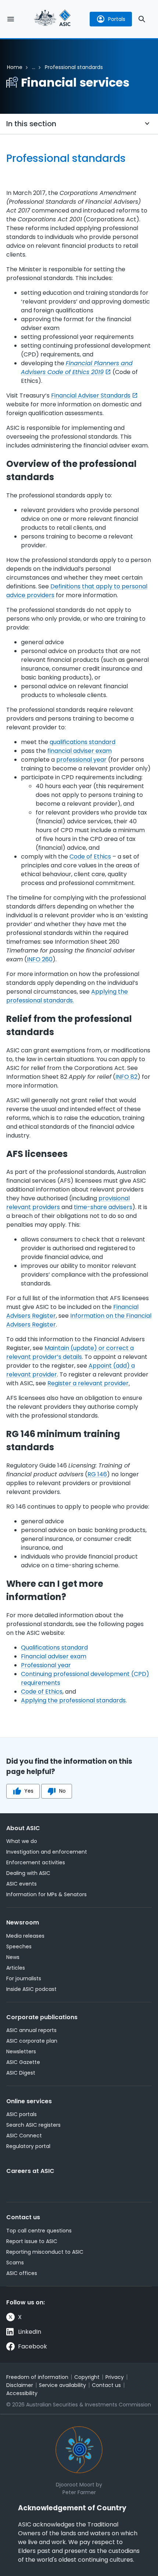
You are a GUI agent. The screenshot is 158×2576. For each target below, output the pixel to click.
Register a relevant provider (88, 1383)
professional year (81, 760)
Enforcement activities (36, 1862)
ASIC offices (22, 2273)
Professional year (46, 1665)
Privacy (115, 2377)
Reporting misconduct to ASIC (45, 2252)
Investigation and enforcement (47, 1852)
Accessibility (22, 2393)
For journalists (24, 1978)
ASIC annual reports (31, 2030)
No (62, 1791)
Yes (29, 1791)
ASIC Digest (21, 2073)
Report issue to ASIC (32, 2241)
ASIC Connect (24, 2136)
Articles (16, 1968)
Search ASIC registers (33, 2125)
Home (15, 67)
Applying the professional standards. (67, 996)
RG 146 (97, 1474)
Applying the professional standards (73, 1700)
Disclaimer (20, 2385)
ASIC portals (21, 2114)
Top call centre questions (39, 2231)
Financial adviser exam (54, 1656)
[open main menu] (11, 19)
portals (117, 19)
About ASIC (23, 1828)
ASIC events (21, 1884)
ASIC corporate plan (32, 2041)
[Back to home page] (53, 19)
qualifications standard (82, 742)
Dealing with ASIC (28, 1873)
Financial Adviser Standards (91, 396)
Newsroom (23, 1922)
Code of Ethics (90, 857)
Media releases (25, 1936)
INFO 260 (40, 959)
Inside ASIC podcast (31, 1989)
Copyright (87, 2377)
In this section (31, 124)
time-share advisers (103, 1207)
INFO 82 (126, 1077)
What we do (22, 1841)
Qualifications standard (54, 1648)
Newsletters (21, 2051)
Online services (29, 2101)
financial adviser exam (80, 751)
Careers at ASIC (30, 2171)
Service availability (62, 2385)
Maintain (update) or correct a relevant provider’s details (70, 1352)
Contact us (23, 2217)
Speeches (19, 1946)
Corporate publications (42, 2017)
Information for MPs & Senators (46, 1894)
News (13, 1957)
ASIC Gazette (23, 2062)
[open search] (142, 19)
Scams (15, 2263)
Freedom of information (37, 2377)
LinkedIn (30, 2332)
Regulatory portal (28, 2146)
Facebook (33, 2346)
